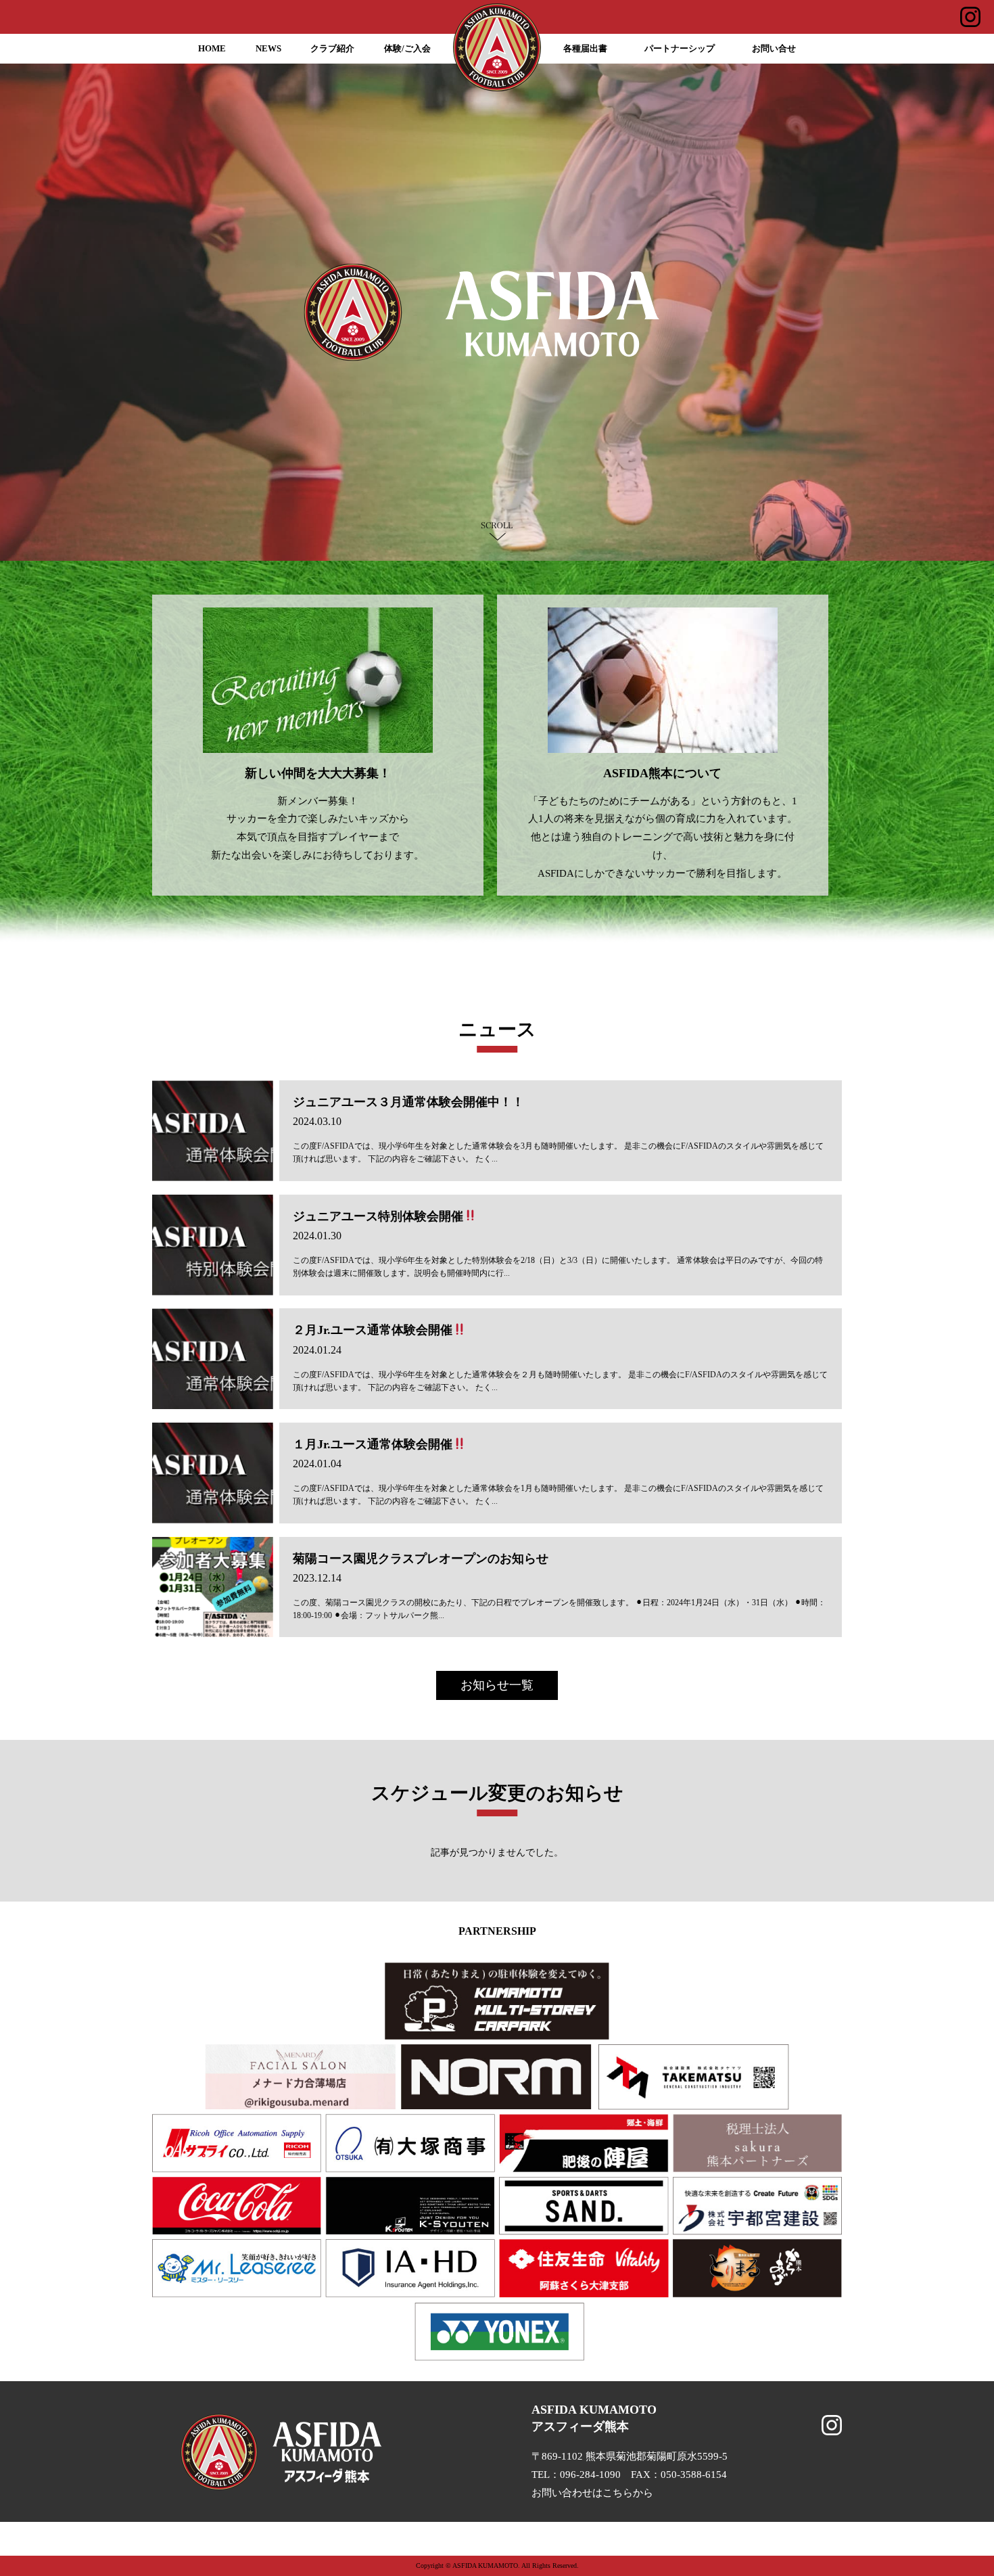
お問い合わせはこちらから (592, 2493)
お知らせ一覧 (497, 1685)
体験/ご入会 (407, 49)
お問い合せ (774, 49)
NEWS (268, 49)
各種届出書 (585, 49)
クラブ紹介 (332, 49)
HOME (212, 49)
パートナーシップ (680, 49)
